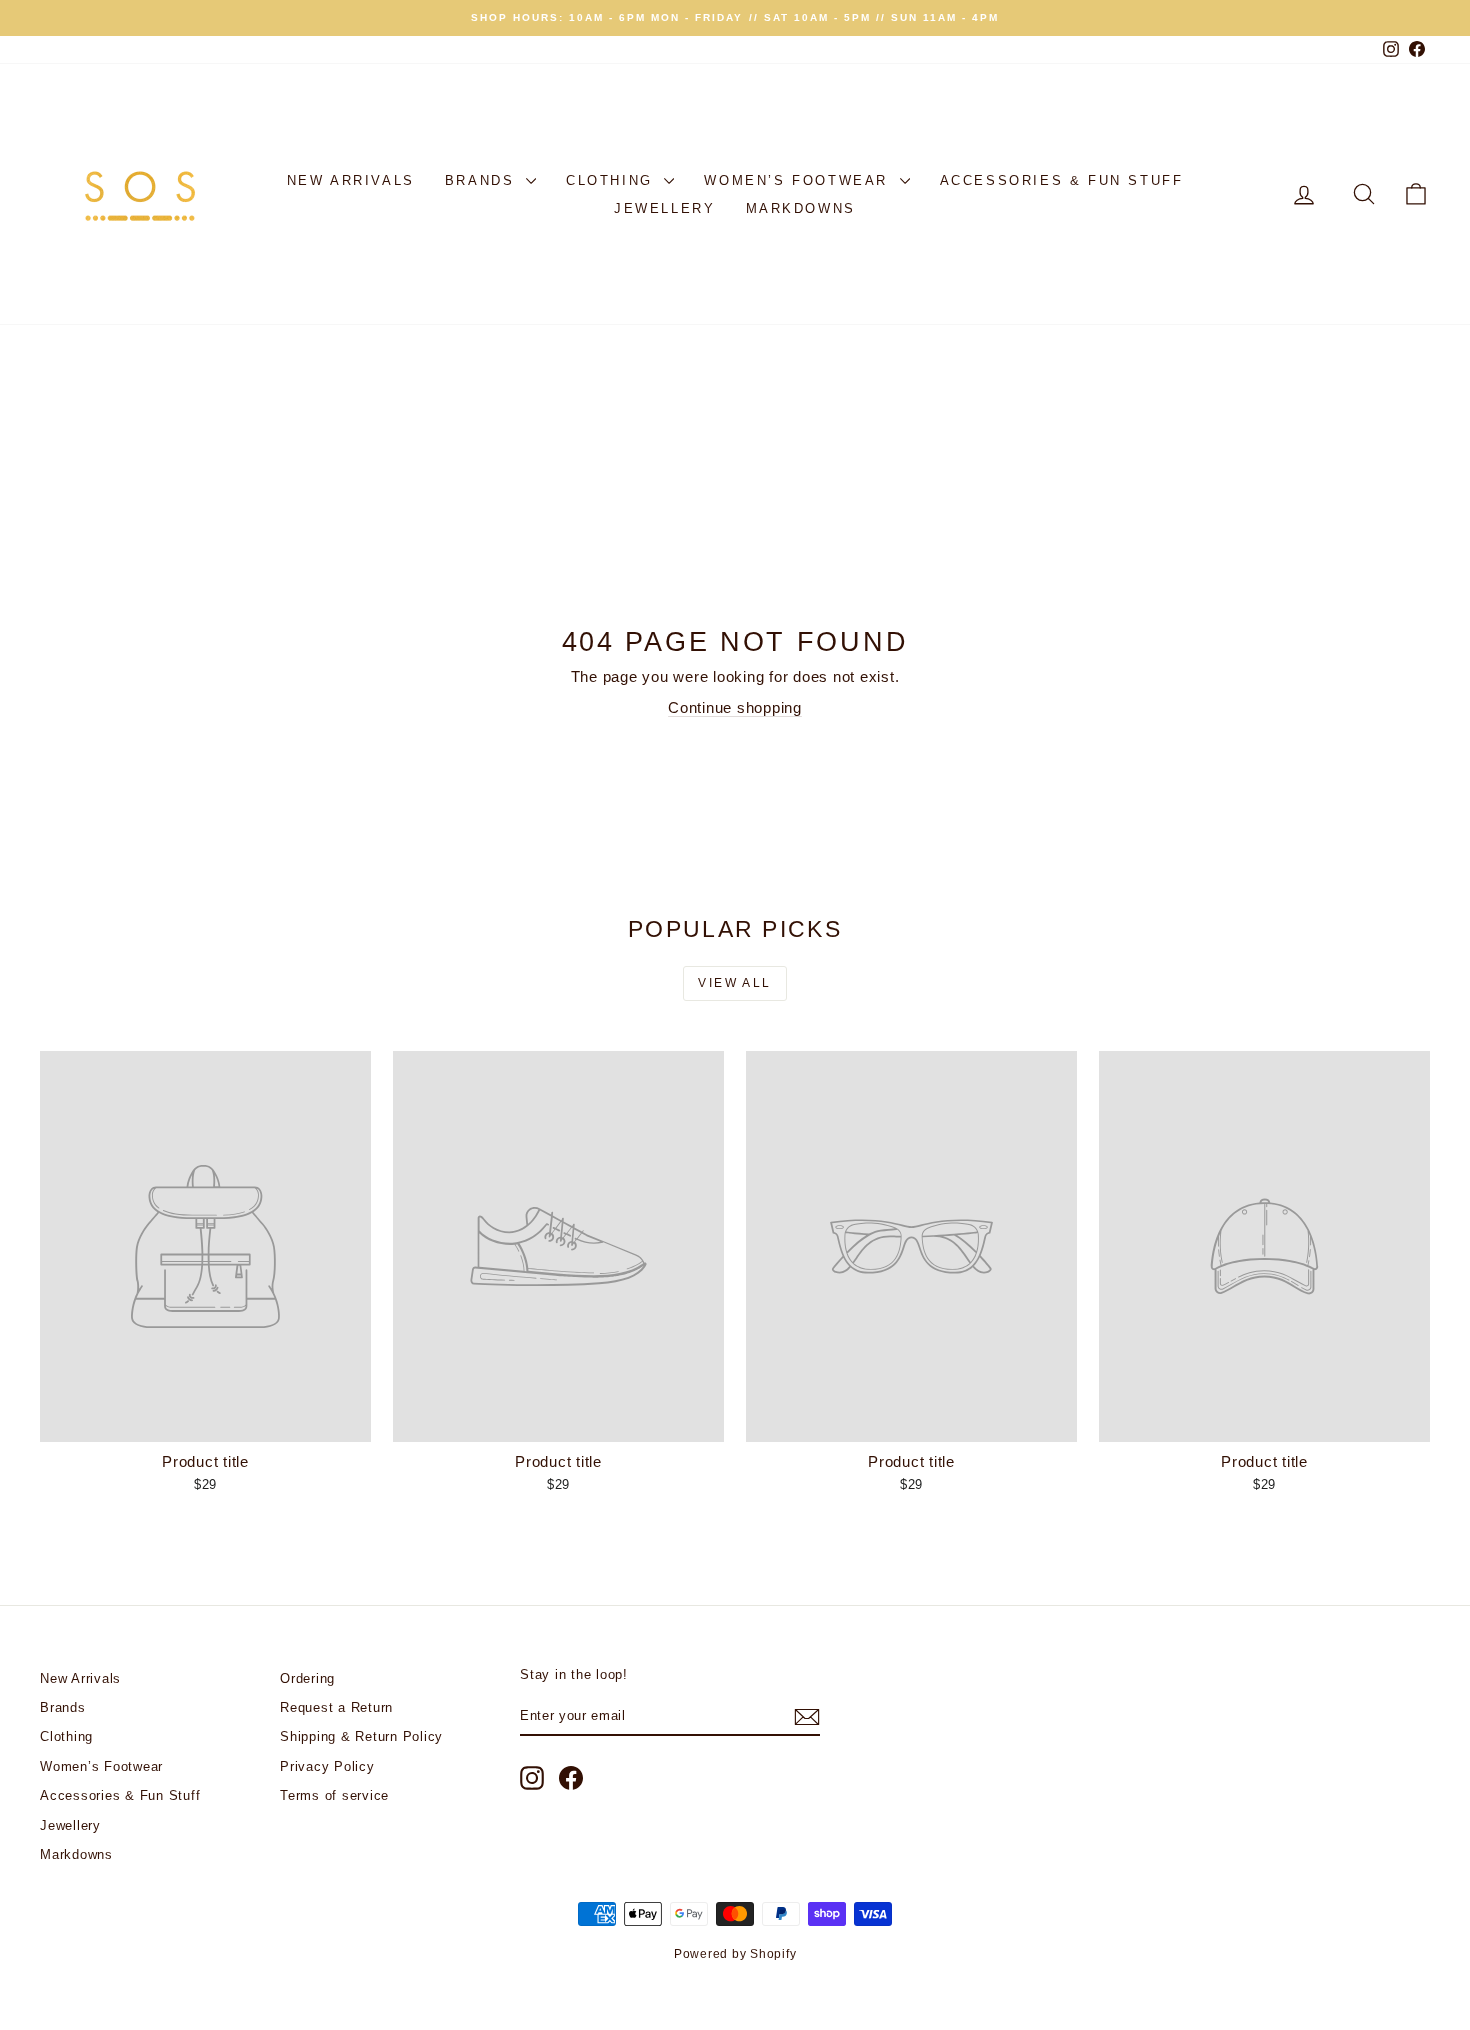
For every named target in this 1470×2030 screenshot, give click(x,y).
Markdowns (801, 208)
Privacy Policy (327, 1766)
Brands (483, 180)
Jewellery (664, 208)
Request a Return (336, 1707)
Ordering (307, 1678)
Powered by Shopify (735, 1954)
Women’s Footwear (799, 180)
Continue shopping (735, 707)
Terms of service (334, 1795)
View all (734, 983)
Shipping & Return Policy (361, 1736)
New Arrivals (351, 180)
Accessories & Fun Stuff (1062, 180)
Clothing (612, 180)
